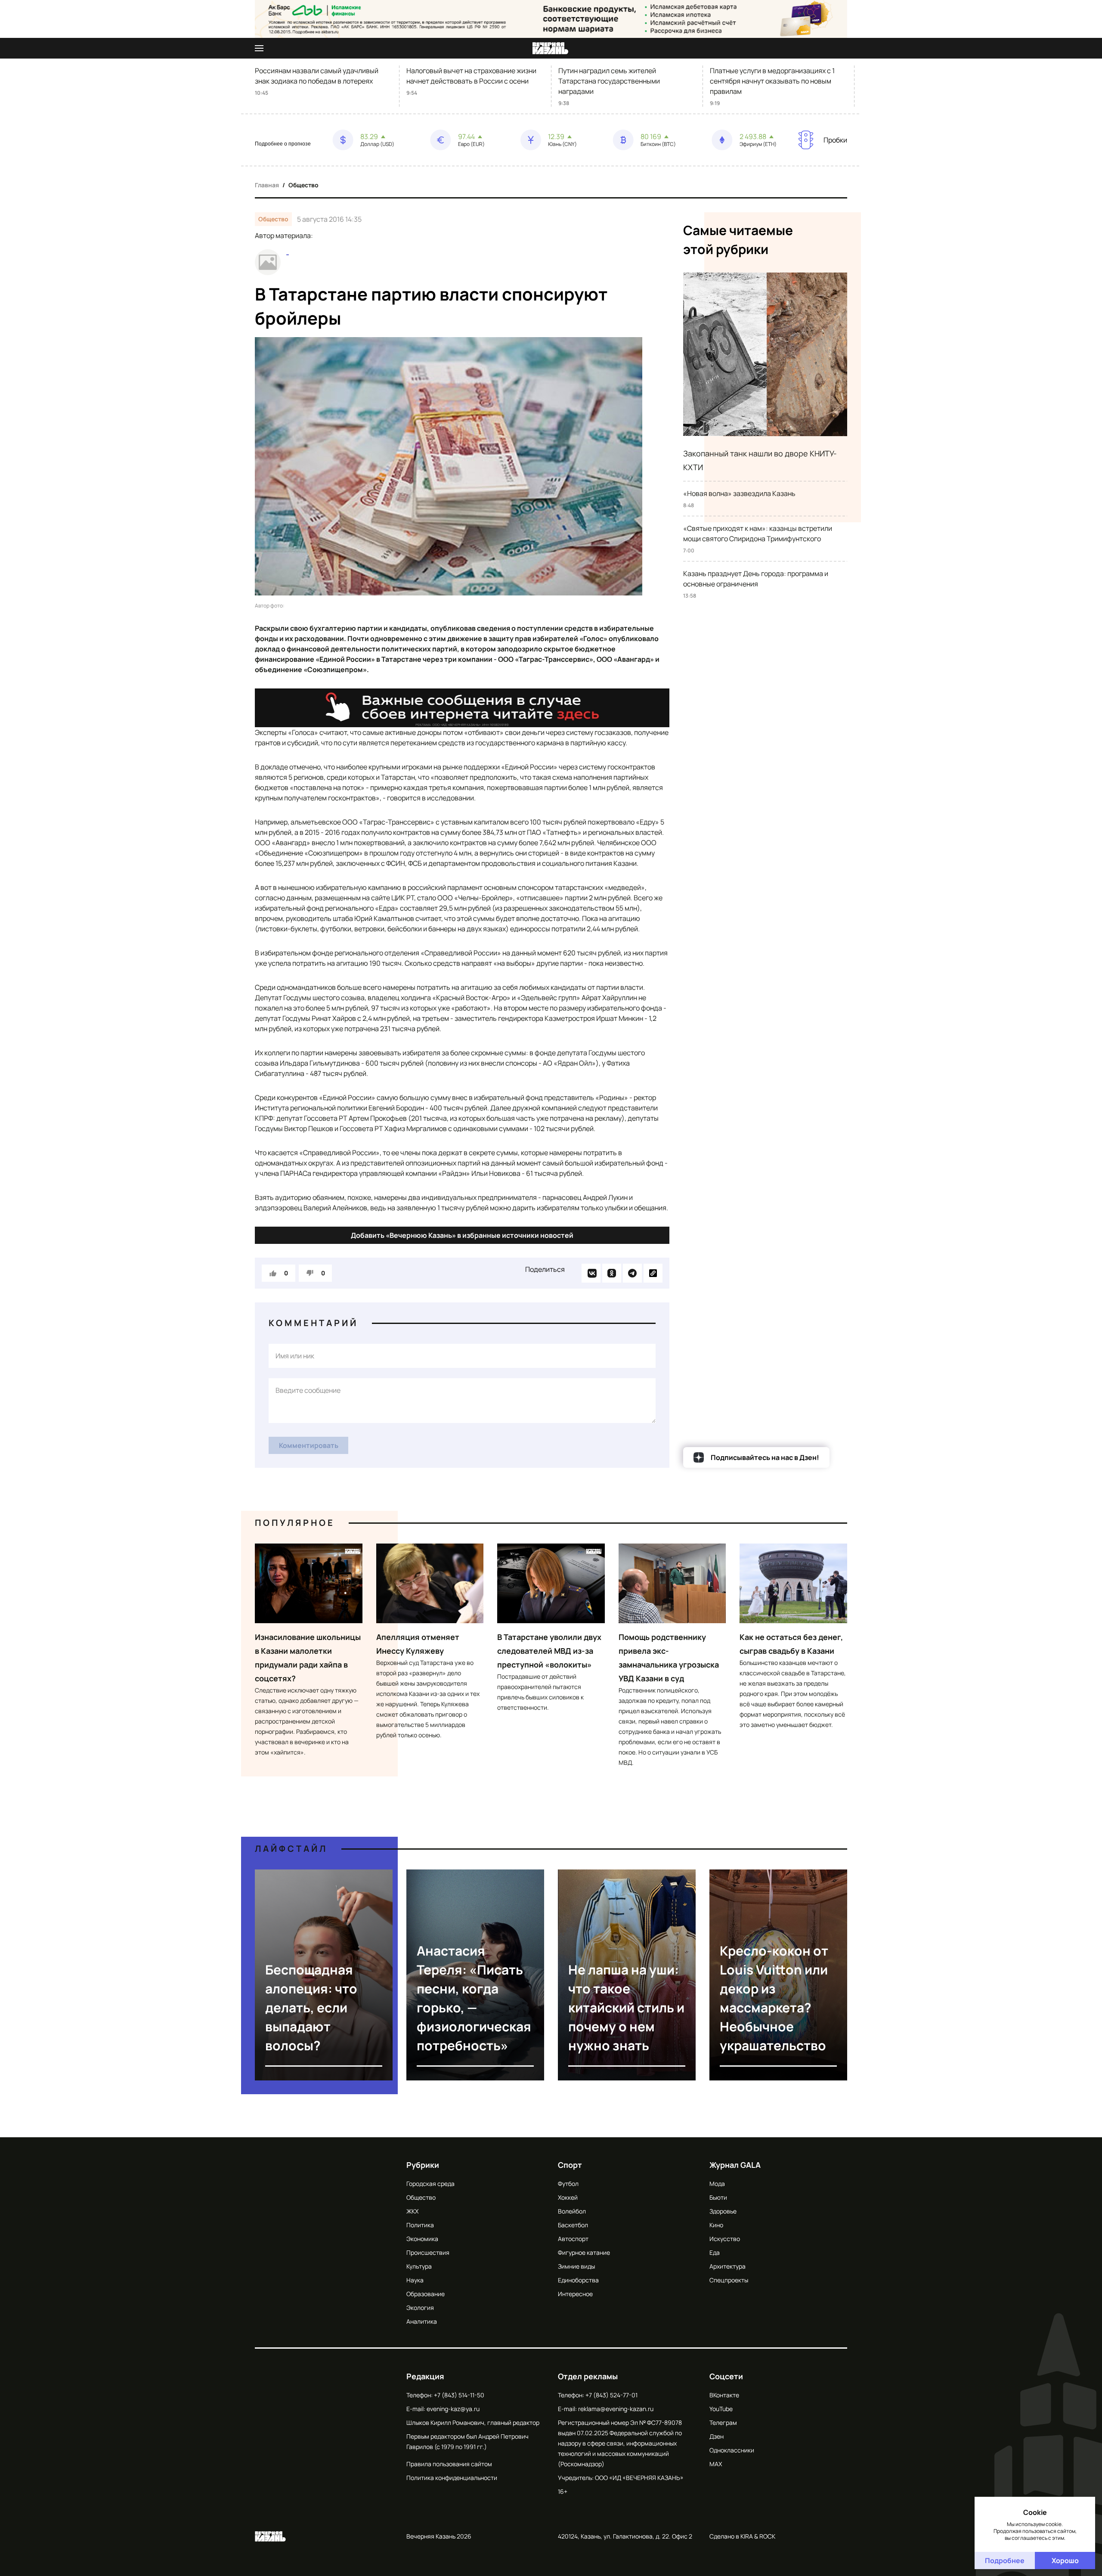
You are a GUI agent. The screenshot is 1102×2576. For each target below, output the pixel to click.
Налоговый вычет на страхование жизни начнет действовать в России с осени (471, 76)
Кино (716, 2225)
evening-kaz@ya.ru (453, 2409)
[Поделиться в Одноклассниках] (612, 1273)
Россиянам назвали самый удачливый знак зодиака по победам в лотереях (317, 76)
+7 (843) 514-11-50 (459, 2395)
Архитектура (727, 2266)
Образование (426, 2294)
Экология (420, 2308)
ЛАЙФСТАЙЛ (291, 1849)
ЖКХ (412, 2211)
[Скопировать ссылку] (653, 1273)
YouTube (721, 2409)
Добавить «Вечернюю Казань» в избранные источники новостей (462, 1235)
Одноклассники (732, 2450)
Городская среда (430, 2184)
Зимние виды (576, 2266)
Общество (303, 185)
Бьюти (718, 2197)
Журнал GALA (735, 2165)
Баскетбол (573, 2225)
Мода (717, 2184)
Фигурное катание (584, 2252)
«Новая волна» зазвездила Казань (739, 493)
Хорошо (1065, 2561)
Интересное (575, 2294)
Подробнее (1005, 2561)
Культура (419, 2266)
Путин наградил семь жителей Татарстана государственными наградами (609, 81)
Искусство (725, 2239)
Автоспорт (573, 2239)
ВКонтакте (724, 2395)
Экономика (422, 2239)
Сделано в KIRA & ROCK (742, 2536)
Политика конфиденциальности (452, 2478)
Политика (420, 2225)
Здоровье (723, 2211)
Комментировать (309, 1445)
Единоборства (578, 2280)
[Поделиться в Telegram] (632, 1273)
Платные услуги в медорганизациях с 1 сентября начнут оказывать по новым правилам (772, 81)
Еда (715, 2252)
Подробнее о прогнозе (283, 144)
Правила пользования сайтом (449, 2464)
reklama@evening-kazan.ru (616, 2409)
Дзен (717, 2436)
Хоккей (568, 2197)
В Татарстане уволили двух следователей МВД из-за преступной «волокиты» (549, 1651)
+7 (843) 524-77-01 (611, 2395)
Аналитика (422, 2321)
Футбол (568, 2184)
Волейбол (572, 2211)
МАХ (716, 2464)
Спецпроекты (729, 2280)
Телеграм (723, 2423)
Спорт (570, 2165)
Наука (415, 2280)
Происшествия (428, 2252)
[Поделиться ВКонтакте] (591, 1273)
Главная (267, 185)
